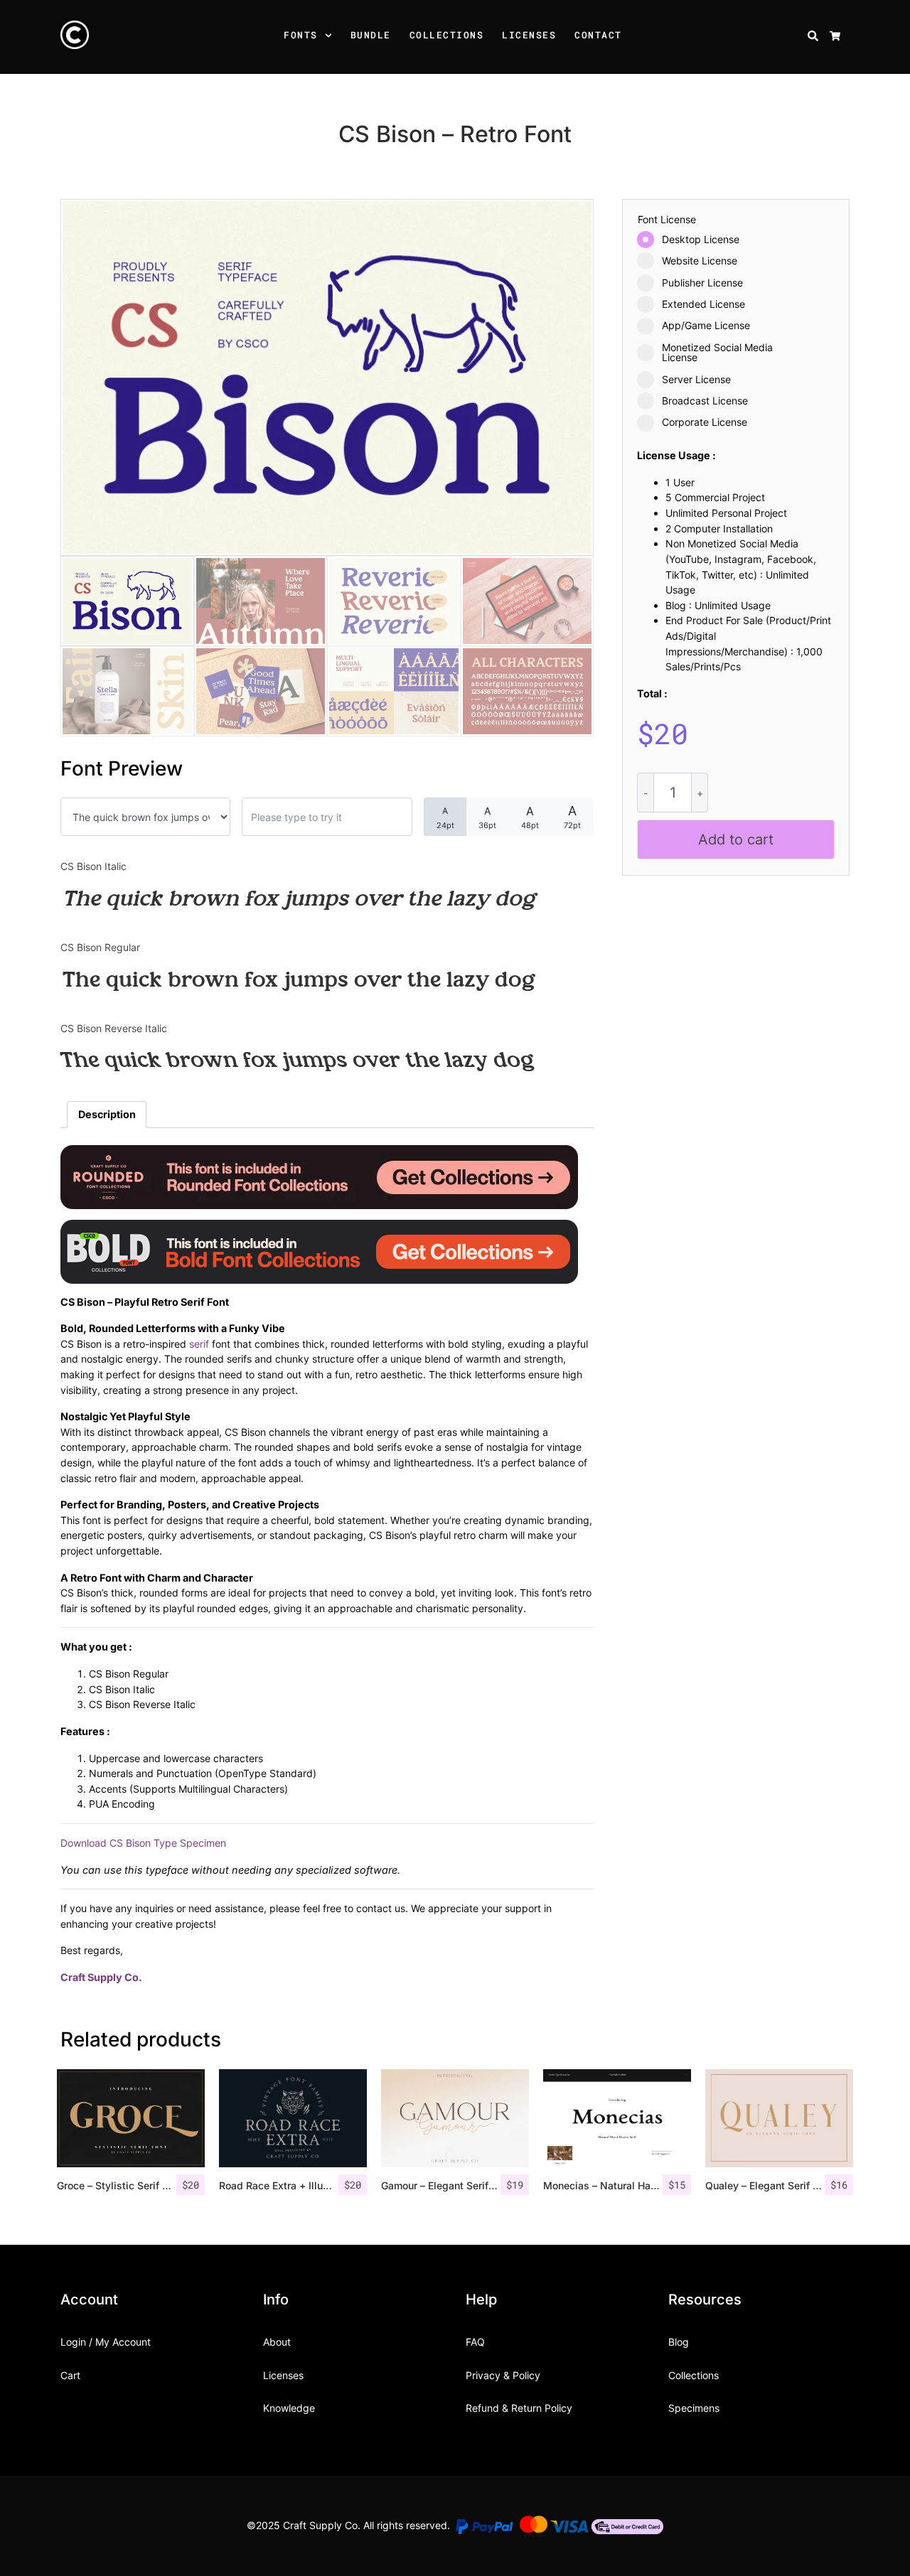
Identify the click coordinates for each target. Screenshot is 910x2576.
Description (107, 1114)
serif (199, 1344)
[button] (331, 37)
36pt (487, 817)
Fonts (301, 35)
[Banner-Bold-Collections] (319, 1250)
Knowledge (289, 2408)
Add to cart (736, 839)
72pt (572, 817)
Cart (70, 2375)
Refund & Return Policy (519, 2408)
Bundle (371, 35)
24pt (445, 818)
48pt (530, 817)
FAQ (475, 2342)
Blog (679, 2342)
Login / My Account (106, 2342)
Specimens (694, 2408)
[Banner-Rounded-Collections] (319, 1175)
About (277, 2342)
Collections (447, 35)
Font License (667, 220)
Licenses (529, 35)
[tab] (107, 1115)
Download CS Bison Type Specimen (143, 1843)
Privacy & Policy (503, 2375)
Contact (598, 35)
